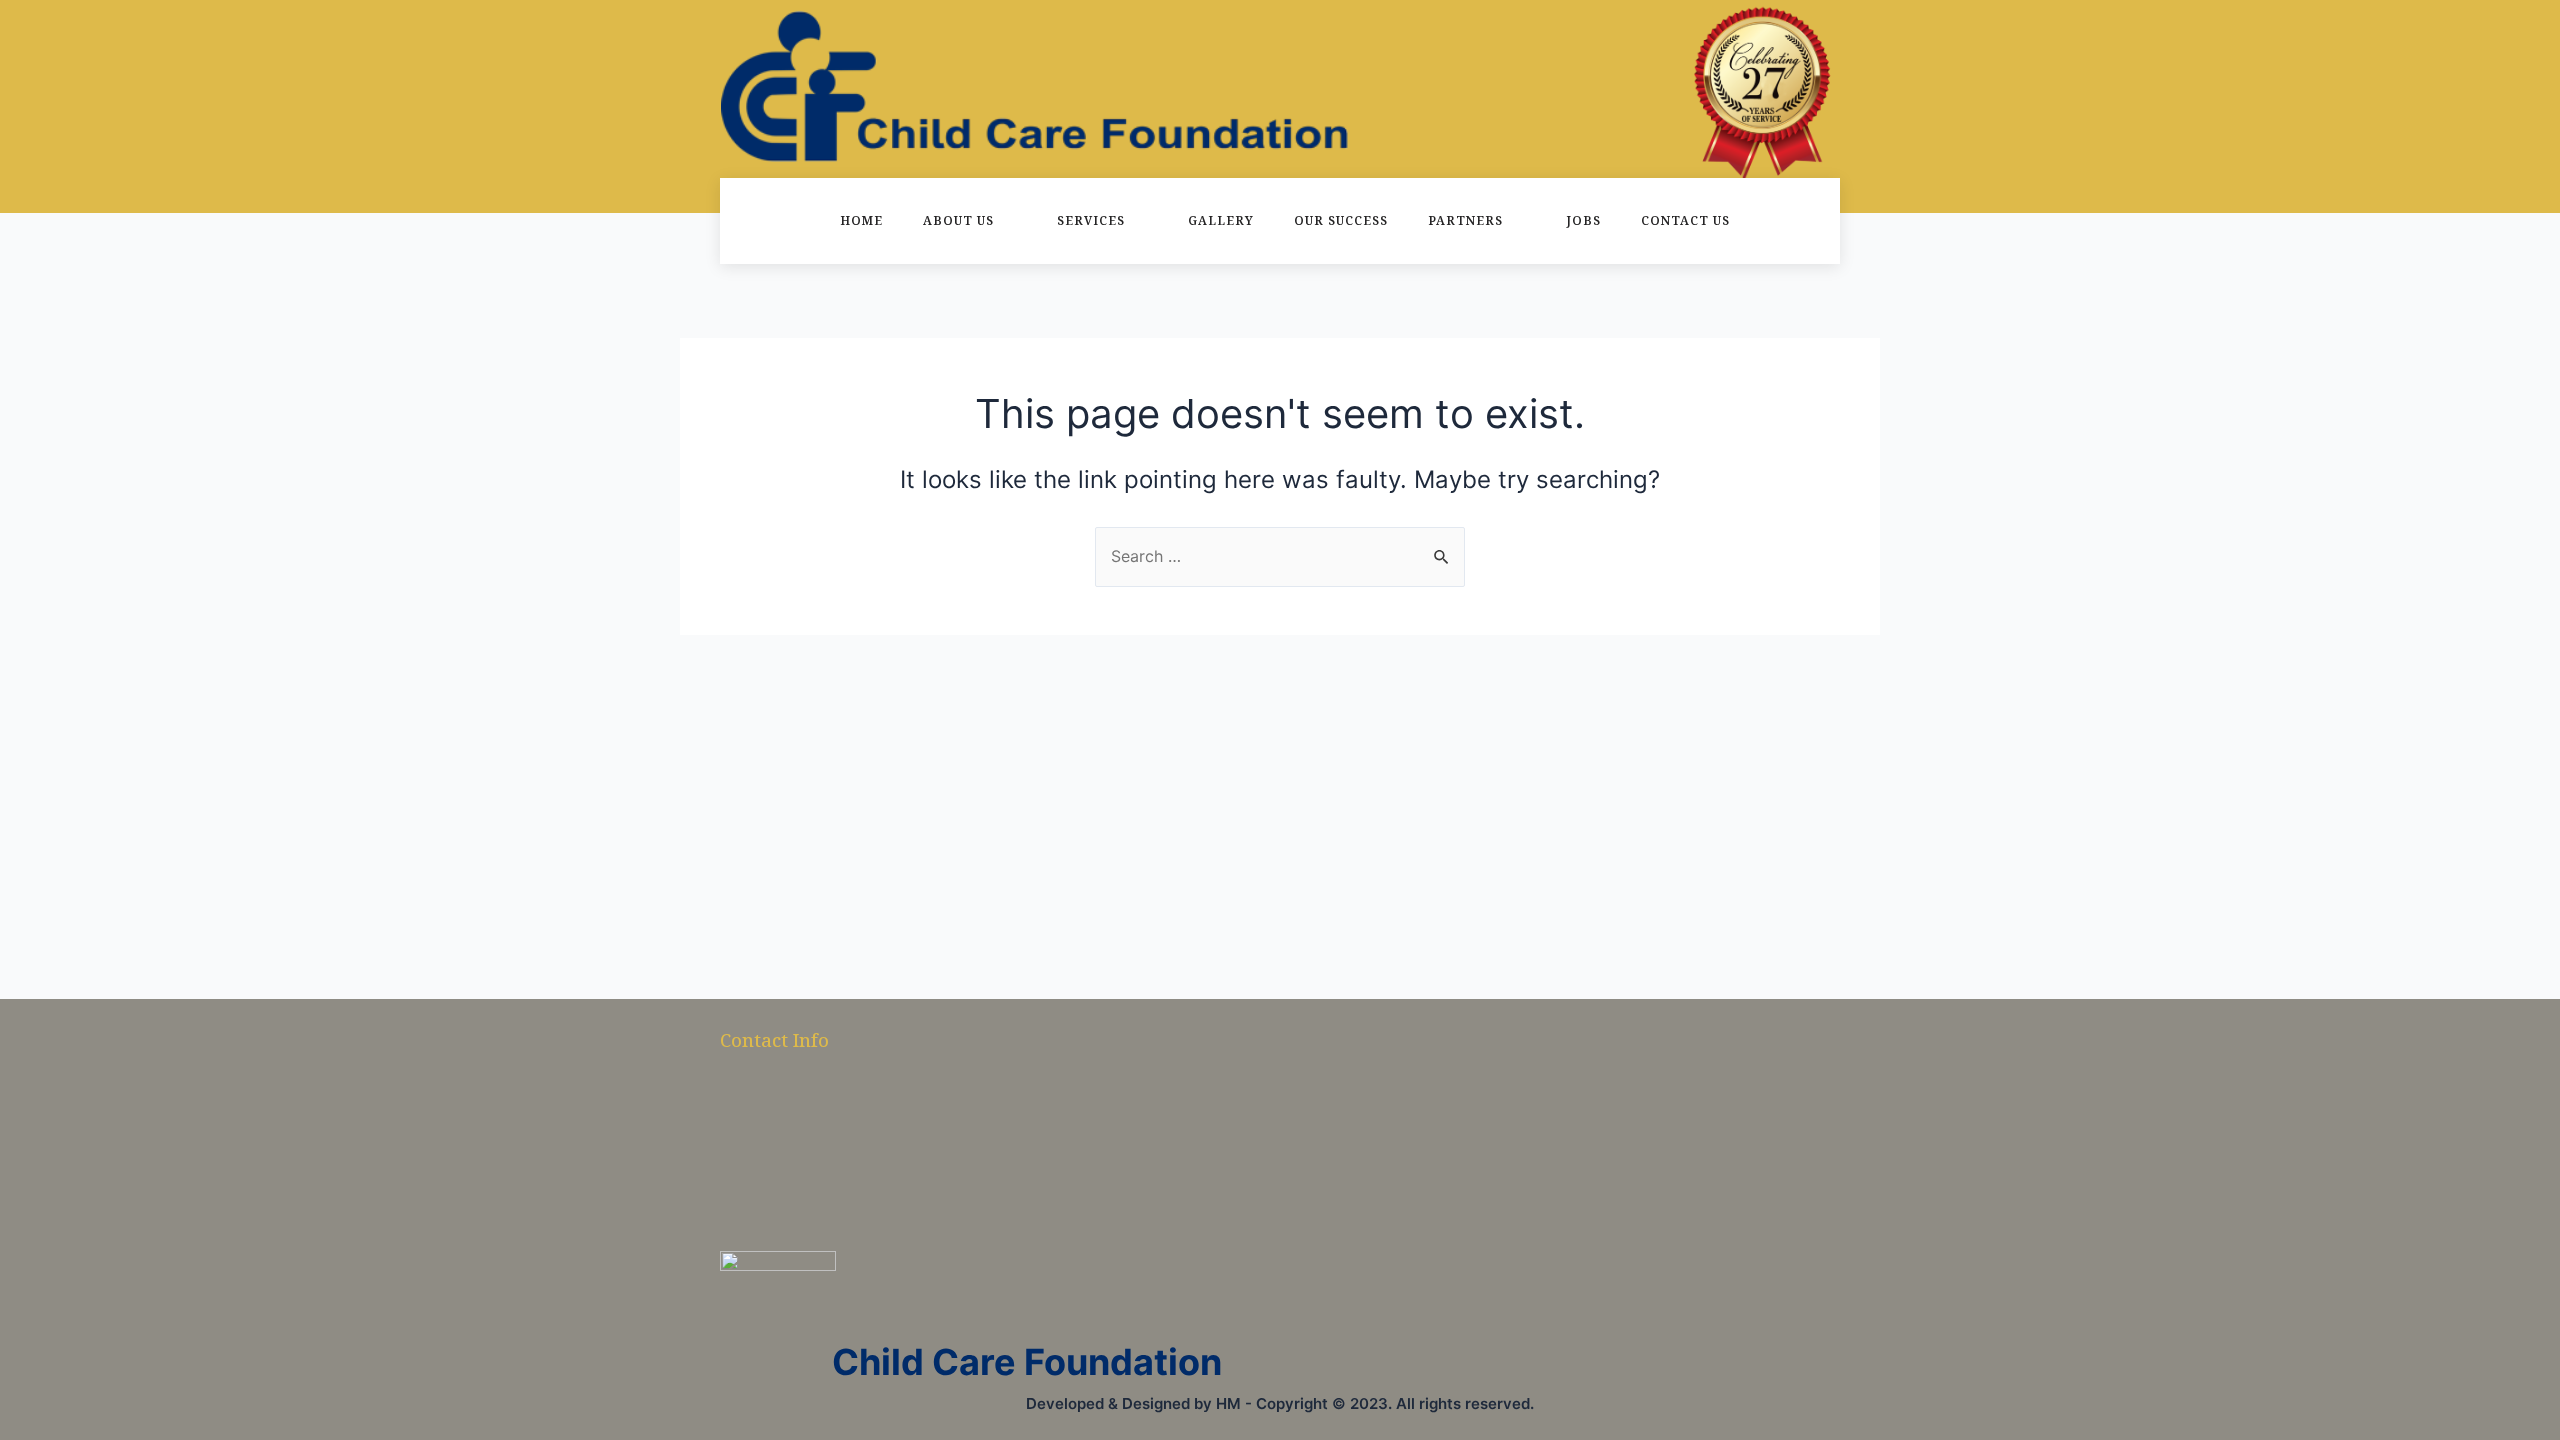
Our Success (1341, 220)
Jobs (1583, 220)
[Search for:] (1280, 556)
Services (1091, 220)
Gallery (1221, 220)
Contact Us (1685, 220)
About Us (958, 220)
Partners (1465, 220)
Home (861, 220)
